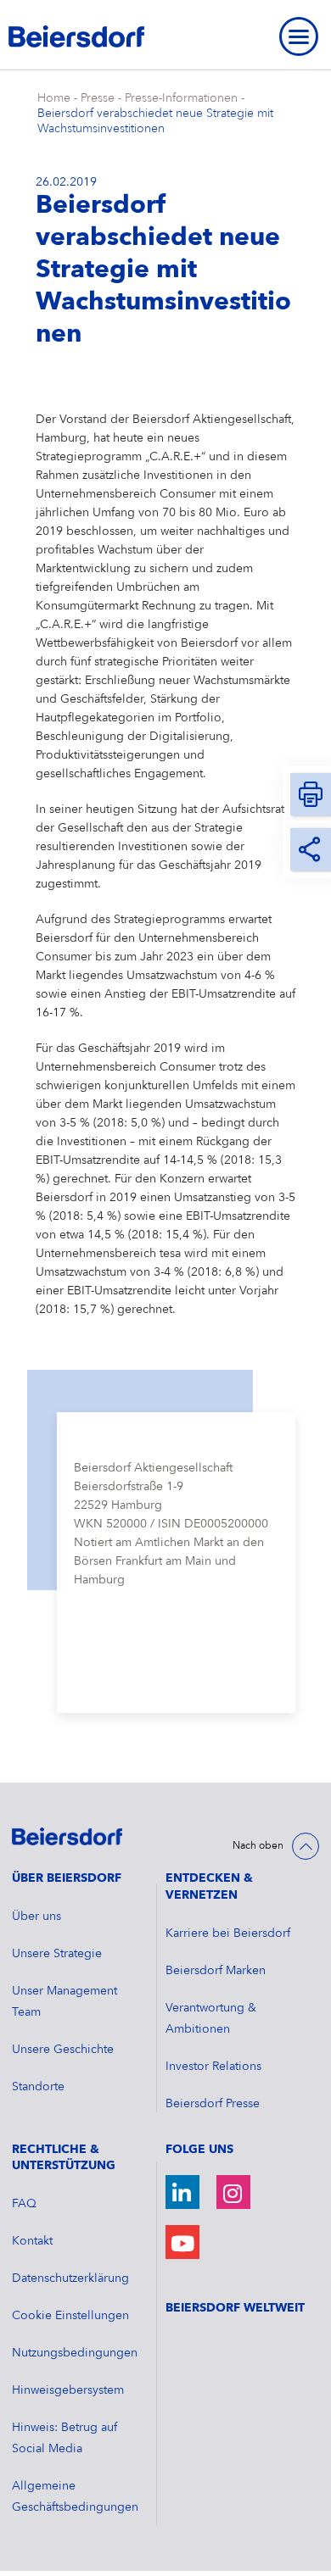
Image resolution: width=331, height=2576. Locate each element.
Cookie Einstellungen (70, 2316)
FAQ (24, 2204)
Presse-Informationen (181, 98)
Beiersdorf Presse (213, 2104)
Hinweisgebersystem (68, 2390)
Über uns (36, 1917)
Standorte (38, 2087)
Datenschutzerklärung (70, 2278)
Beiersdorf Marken (216, 1971)
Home (54, 98)
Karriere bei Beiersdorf (228, 1933)
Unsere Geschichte (63, 2050)
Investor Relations (213, 2067)
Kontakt (32, 2241)
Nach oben (258, 1846)
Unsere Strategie (57, 1954)
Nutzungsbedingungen (75, 2353)
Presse (98, 98)
